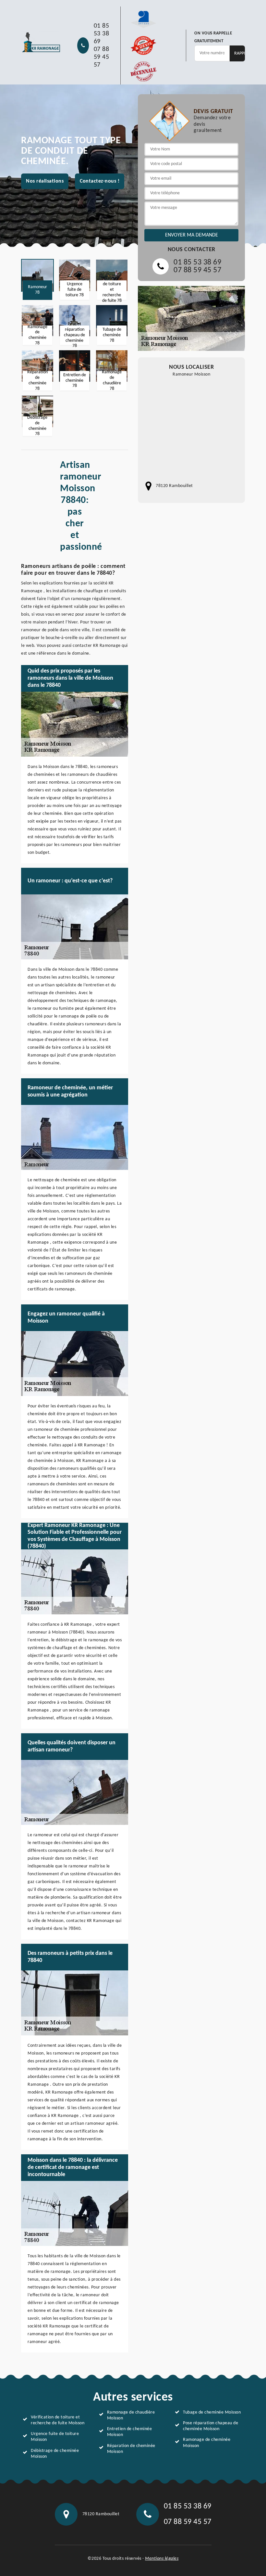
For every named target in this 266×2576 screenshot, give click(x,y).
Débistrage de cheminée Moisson (55, 2454)
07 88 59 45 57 (102, 57)
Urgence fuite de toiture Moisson (55, 2437)
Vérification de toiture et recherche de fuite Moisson (58, 2420)
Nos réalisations (45, 181)
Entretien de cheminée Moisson (130, 2432)
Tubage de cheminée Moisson (212, 2412)
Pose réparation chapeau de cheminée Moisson (211, 2426)
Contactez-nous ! (100, 181)
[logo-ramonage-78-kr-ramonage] (41, 42)
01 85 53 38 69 (102, 34)
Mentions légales (162, 2559)
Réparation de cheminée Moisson (131, 2449)
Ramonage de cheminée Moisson (207, 2443)
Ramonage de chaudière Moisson (131, 2415)
